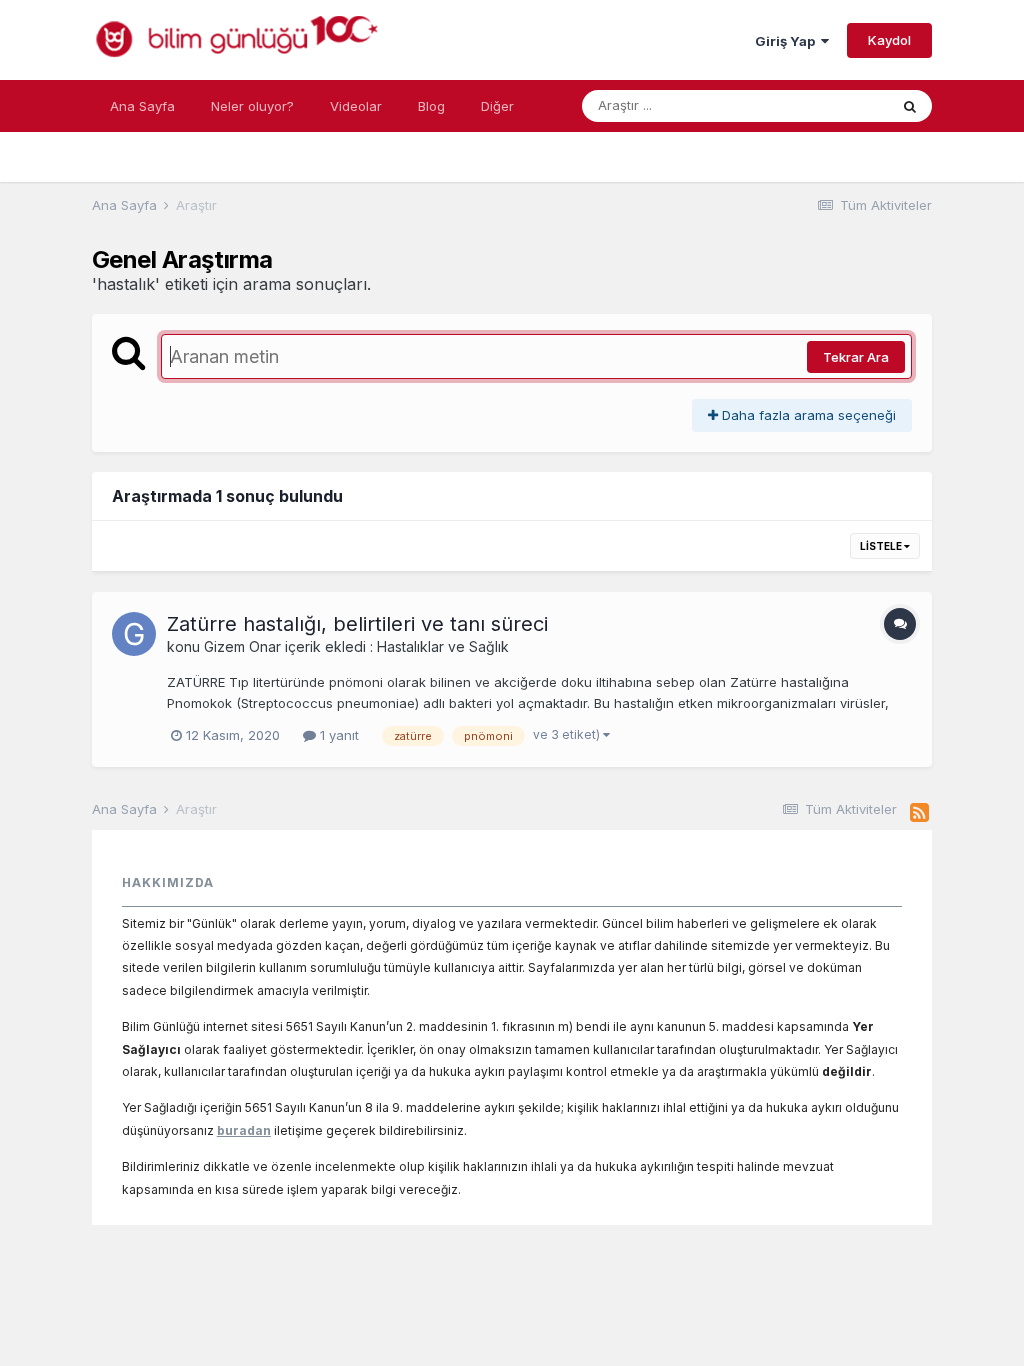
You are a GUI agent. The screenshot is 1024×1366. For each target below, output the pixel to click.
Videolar (356, 106)
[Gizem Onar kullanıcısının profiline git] (134, 634)
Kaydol (889, 40)
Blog (431, 106)
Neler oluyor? (252, 106)
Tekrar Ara (856, 357)
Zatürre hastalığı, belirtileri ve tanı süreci (357, 624)
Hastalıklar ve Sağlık (443, 646)
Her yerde (831, 105)
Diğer (497, 106)
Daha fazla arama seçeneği (807, 415)
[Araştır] (910, 106)
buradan (244, 1130)
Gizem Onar (242, 646)
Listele (882, 546)
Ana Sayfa (142, 106)
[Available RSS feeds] (919, 813)
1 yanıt (337, 735)
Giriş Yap (788, 41)
